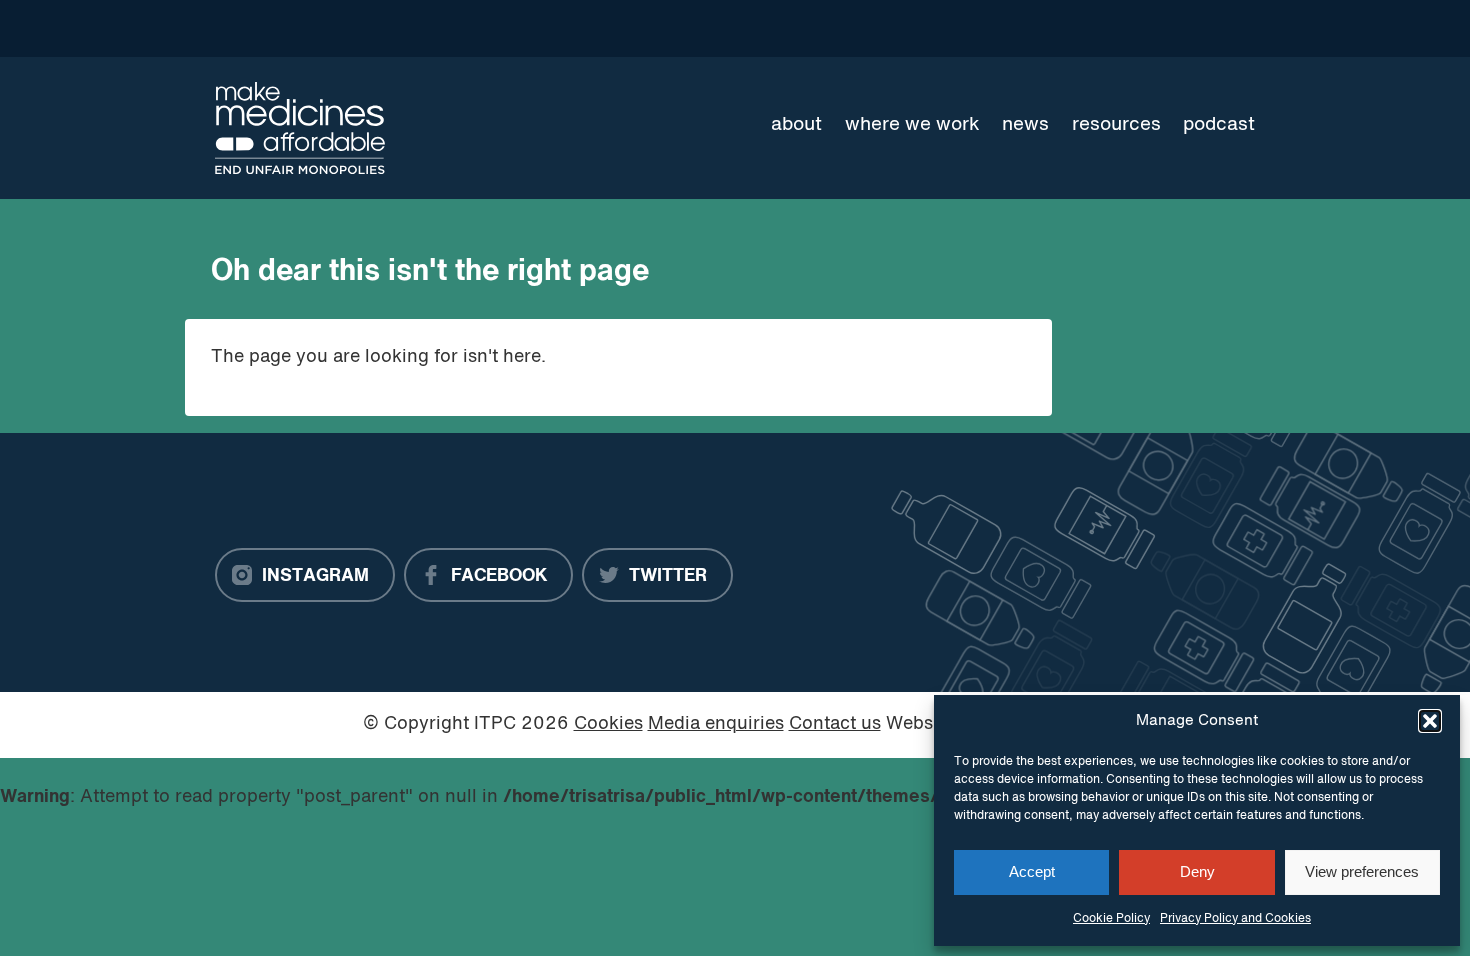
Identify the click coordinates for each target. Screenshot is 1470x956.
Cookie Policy (1111, 919)
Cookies (608, 724)
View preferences (1362, 871)
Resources (1116, 125)
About (796, 125)
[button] (1430, 721)
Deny (1197, 871)
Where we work (912, 125)
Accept (1032, 871)
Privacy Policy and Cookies (1235, 919)
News (1025, 125)
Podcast (1219, 125)
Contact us (835, 724)
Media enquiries (716, 724)
